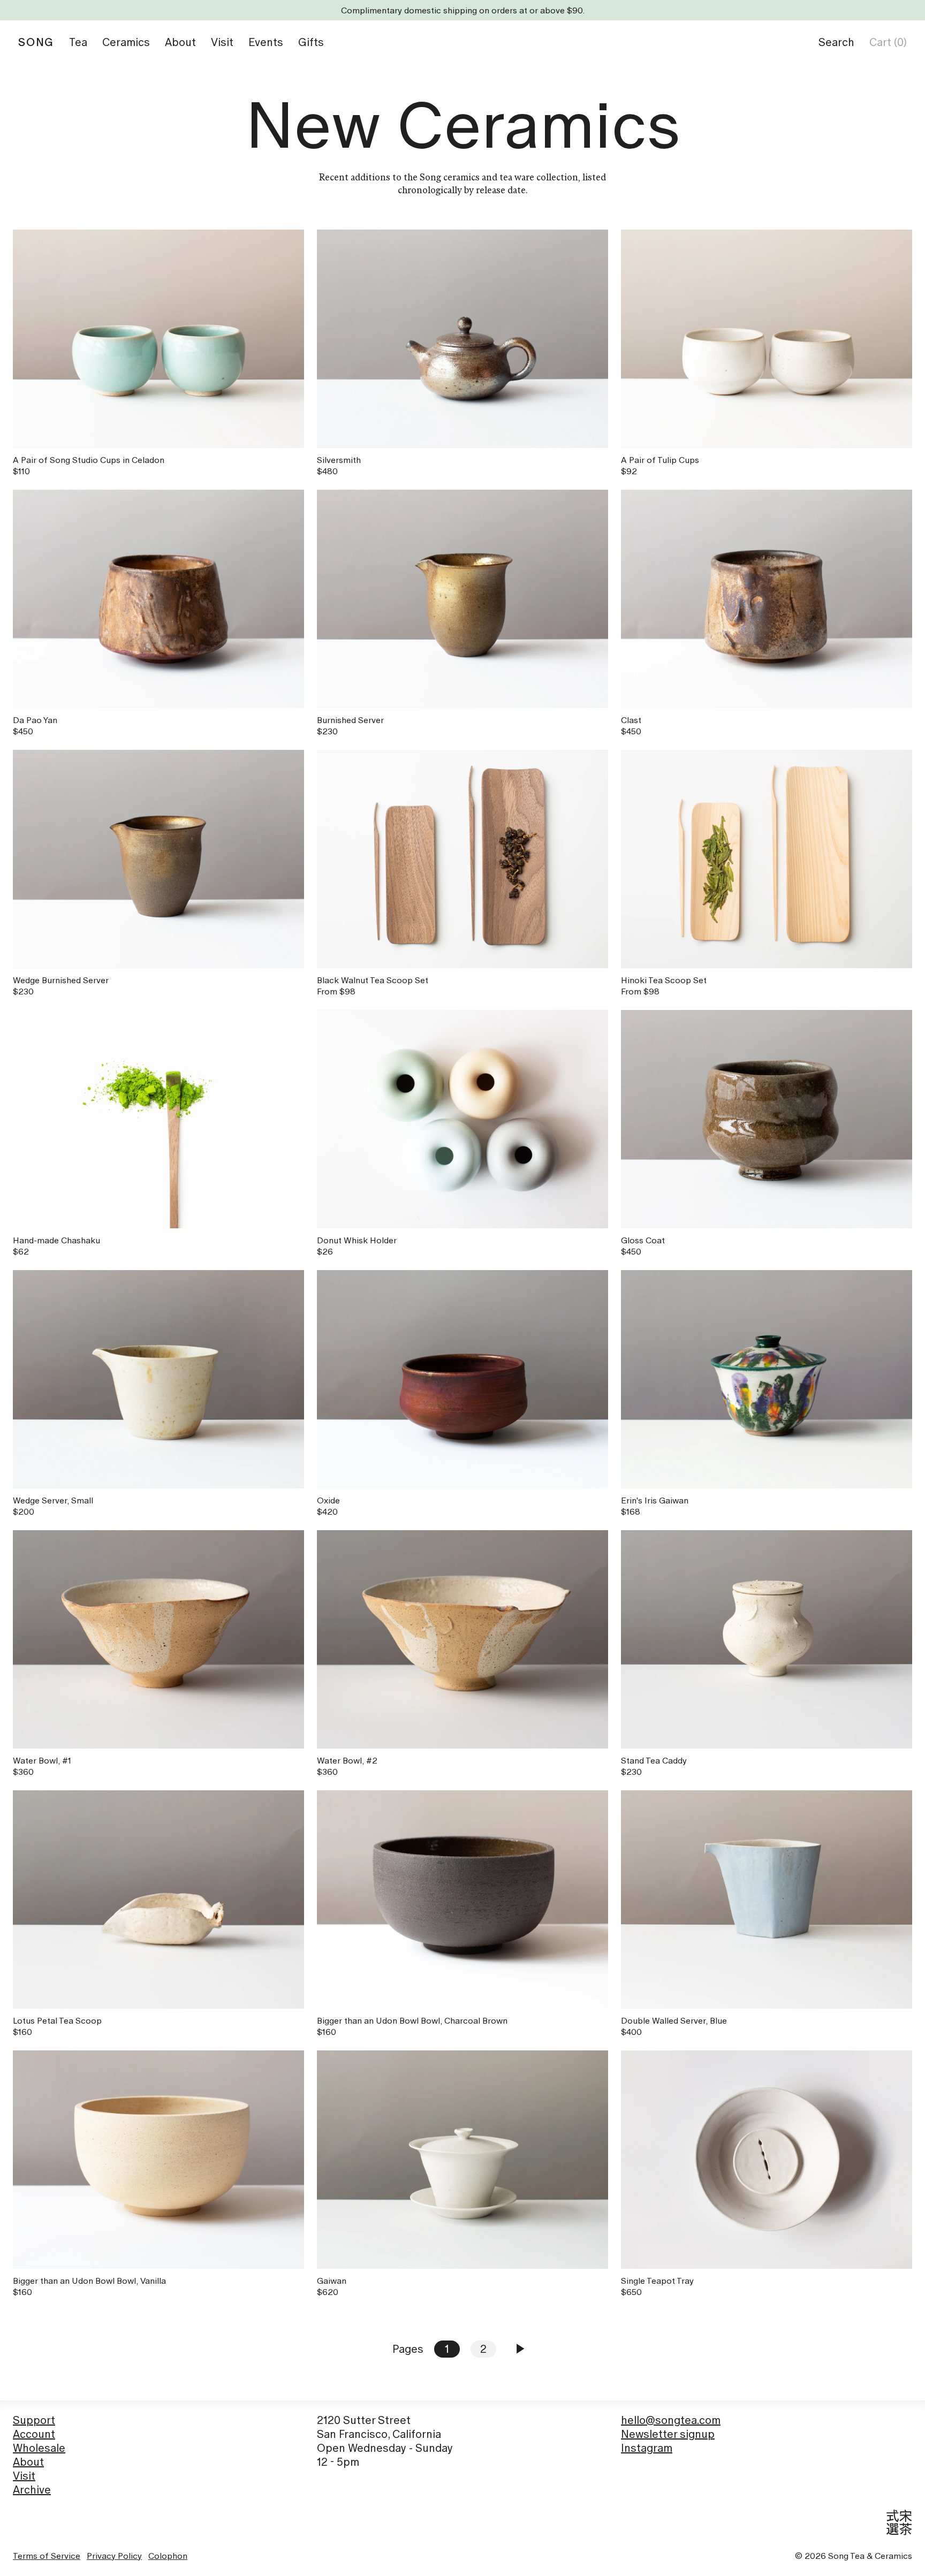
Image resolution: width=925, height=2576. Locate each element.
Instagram (647, 2448)
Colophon (168, 2556)
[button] (836, 42)
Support (34, 2420)
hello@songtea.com (671, 2420)
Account (34, 2434)
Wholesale (39, 2448)
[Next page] (520, 2349)
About (28, 2462)
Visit (24, 2476)
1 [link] (447, 2349)
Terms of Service (47, 2556)
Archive (32, 2490)
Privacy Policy (114, 2556)
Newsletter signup (668, 2434)
